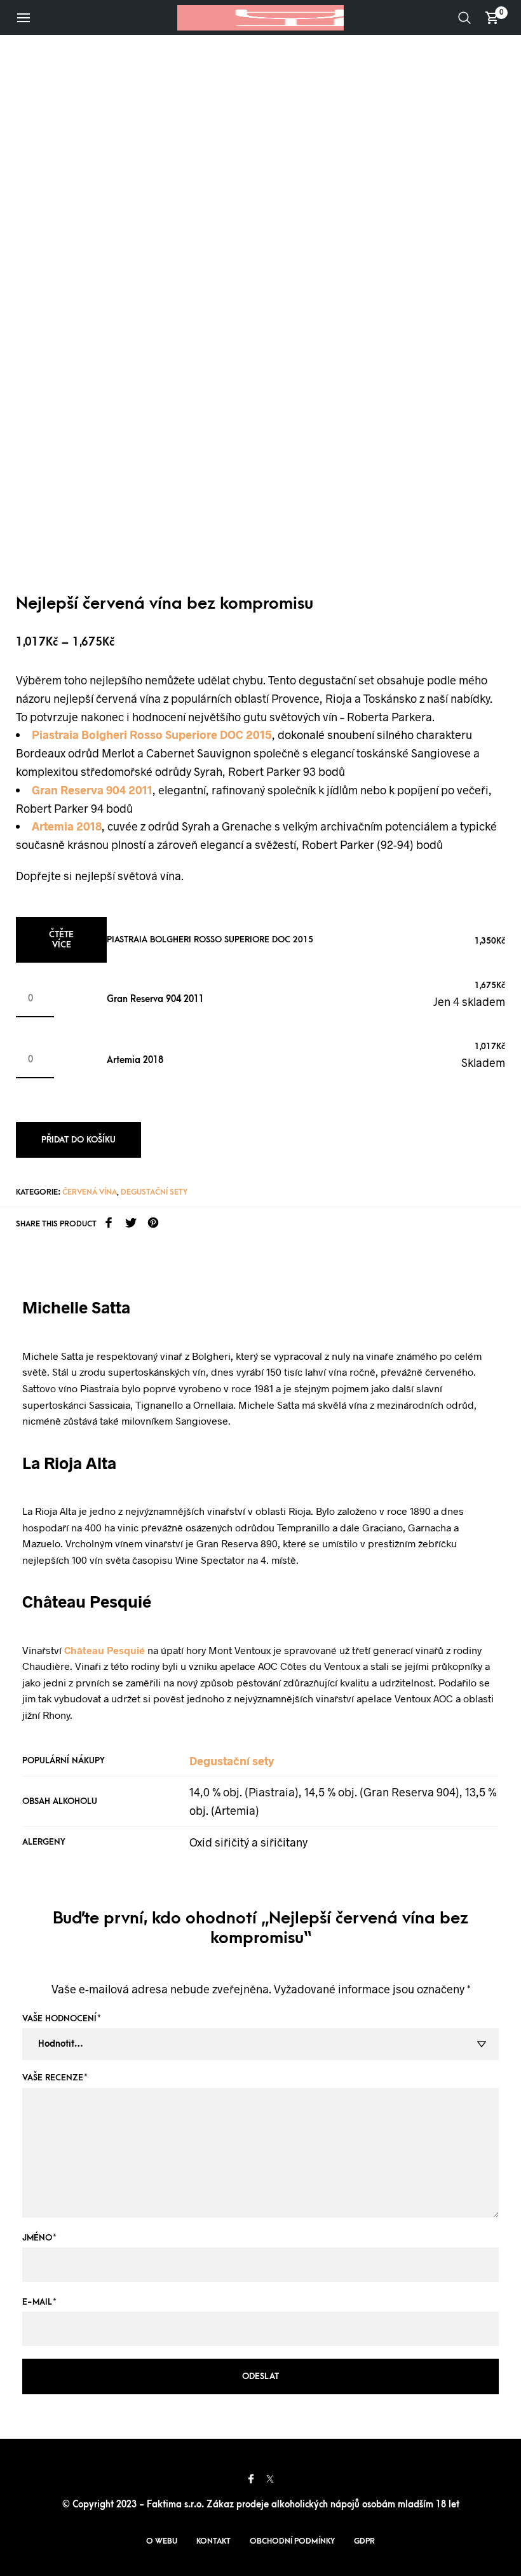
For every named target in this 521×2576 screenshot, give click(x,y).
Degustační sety (154, 1192)
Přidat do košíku (78, 1140)
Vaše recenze (55, 2078)
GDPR (364, 2541)
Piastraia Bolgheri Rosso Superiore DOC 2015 (210, 939)
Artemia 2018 (135, 1060)
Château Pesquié (105, 1650)
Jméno (39, 2238)
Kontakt (213, 2541)
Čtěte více (61, 939)
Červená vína (90, 1192)
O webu (162, 2541)
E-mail (39, 2302)
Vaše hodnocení (62, 2018)
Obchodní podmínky (292, 2541)
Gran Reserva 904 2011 (155, 999)
